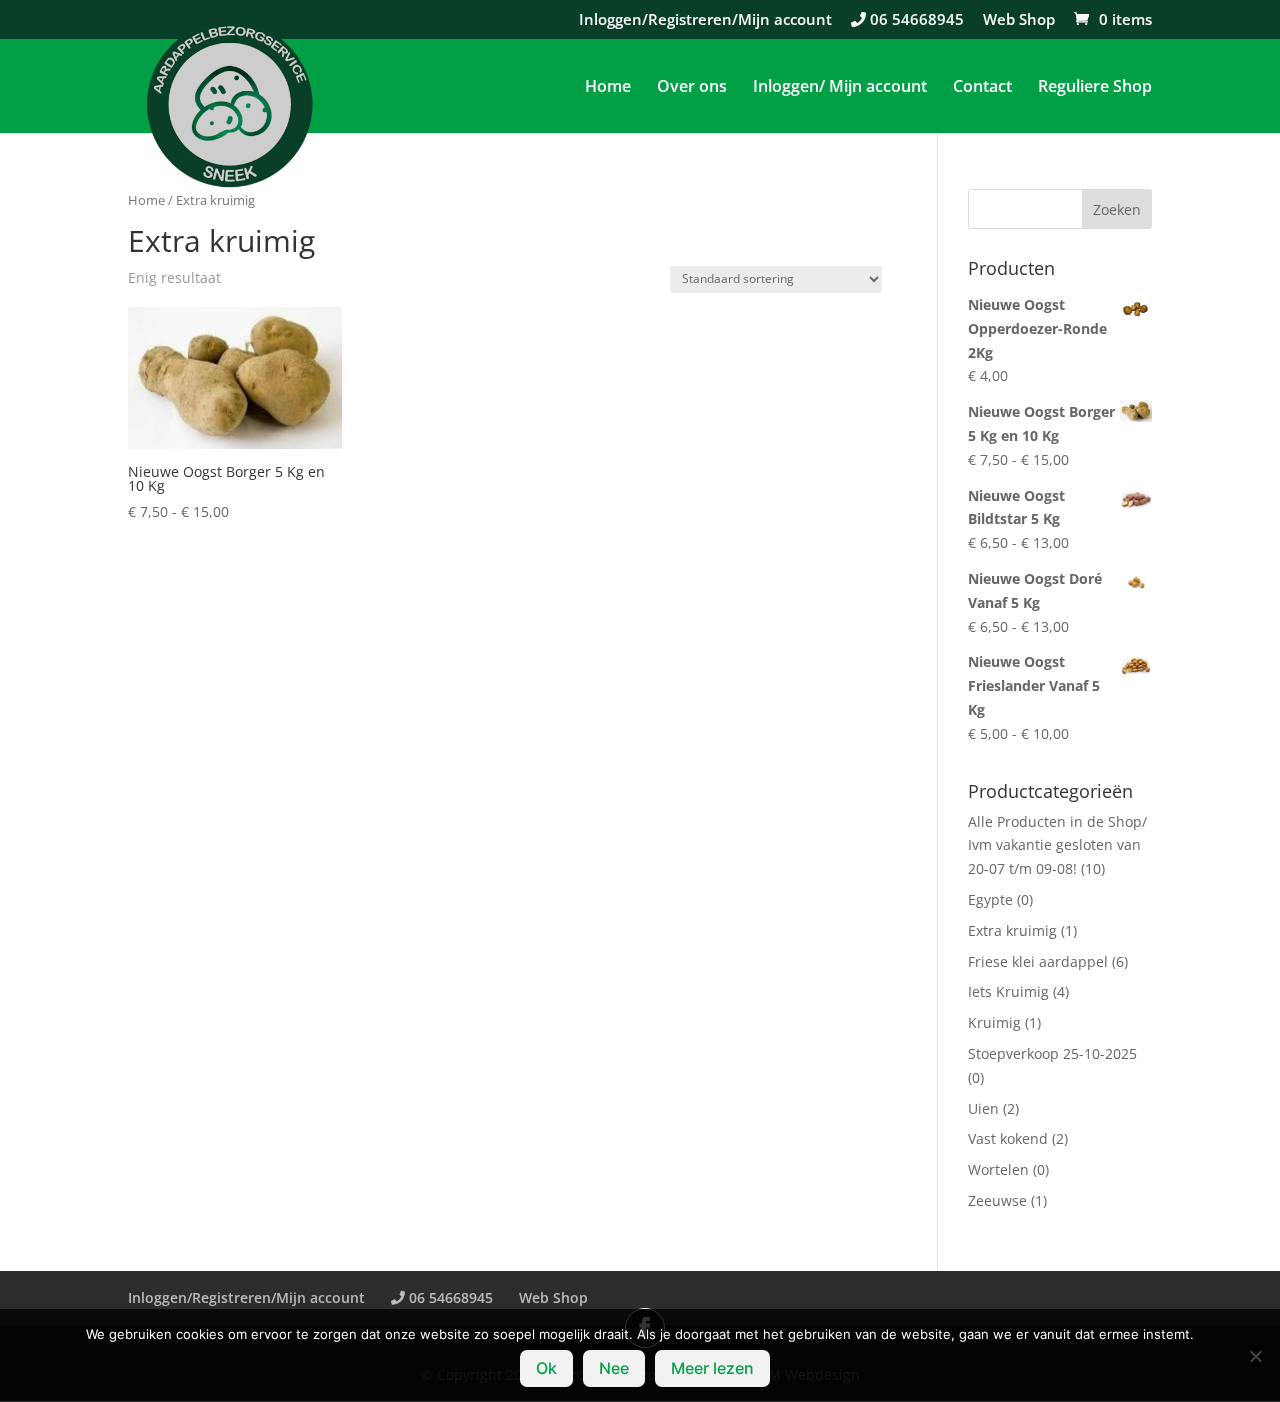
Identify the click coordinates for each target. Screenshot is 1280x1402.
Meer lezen (712, 1368)
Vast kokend (1008, 1138)
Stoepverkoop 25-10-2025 (1052, 1053)
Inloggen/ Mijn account (840, 88)
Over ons (692, 88)
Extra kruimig (1012, 930)
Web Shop (1019, 20)
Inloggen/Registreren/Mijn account (705, 20)
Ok (546, 1368)
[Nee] (1255, 1356)
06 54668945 (915, 20)
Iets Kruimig (1008, 991)
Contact (982, 88)
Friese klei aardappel (1038, 961)
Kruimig (994, 1022)
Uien (983, 1108)
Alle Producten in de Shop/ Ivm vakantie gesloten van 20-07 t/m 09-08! (1057, 845)
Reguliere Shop (1095, 88)
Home (608, 88)
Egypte (990, 899)
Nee (614, 1368)
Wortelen (998, 1169)
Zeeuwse (997, 1200)
